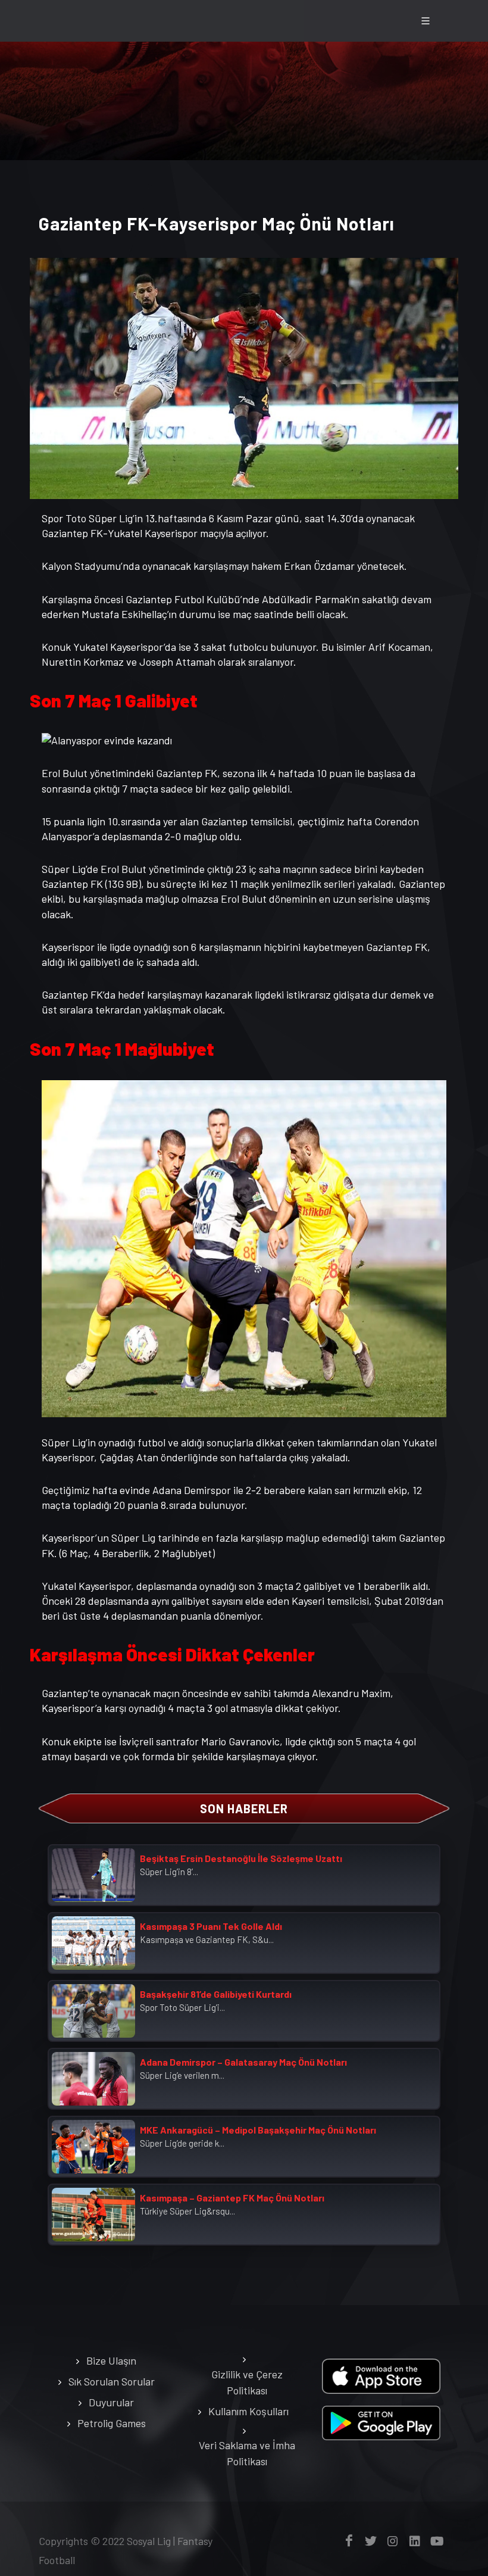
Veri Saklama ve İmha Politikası (247, 2453)
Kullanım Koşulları (248, 2411)
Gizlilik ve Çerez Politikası (247, 2382)
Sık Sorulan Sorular (112, 2381)
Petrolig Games (112, 2423)
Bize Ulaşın (111, 2360)
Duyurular (111, 2402)
